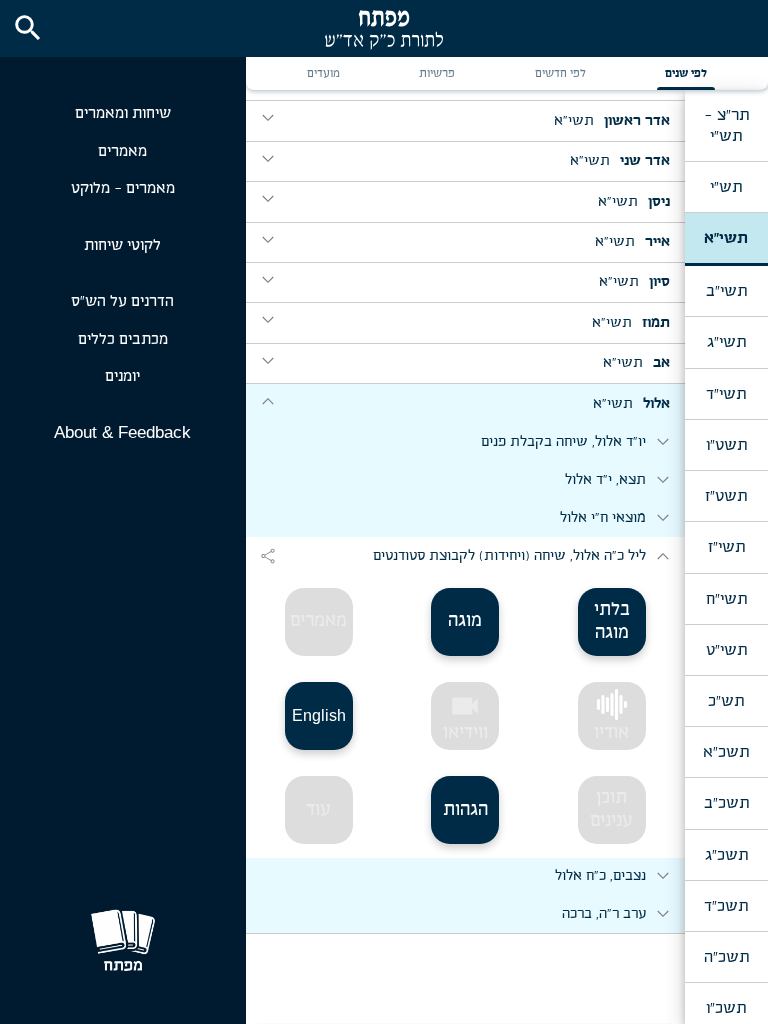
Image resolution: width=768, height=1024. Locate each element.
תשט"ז (726, 496)
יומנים (122, 376)
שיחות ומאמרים (123, 113)
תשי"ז (726, 547)
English (319, 715)
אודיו (611, 733)
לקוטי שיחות (122, 245)
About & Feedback (122, 432)
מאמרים (122, 151)
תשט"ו (726, 445)
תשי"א (726, 238)
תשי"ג (726, 342)
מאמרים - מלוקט (123, 188)
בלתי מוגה (612, 621)
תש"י (726, 187)
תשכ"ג (726, 855)
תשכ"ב (726, 803)
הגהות (465, 810)
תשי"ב (726, 291)
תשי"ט (726, 650)
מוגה (465, 621)
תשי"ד (726, 394)
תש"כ (726, 701)
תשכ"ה (726, 957)
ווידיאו (465, 716)
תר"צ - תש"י (726, 125)
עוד (318, 810)
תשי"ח (726, 599)
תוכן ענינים (611, 809)
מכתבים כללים (123, 339)
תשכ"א (726, 752)
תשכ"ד (726, 906)
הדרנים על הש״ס (122, 301)
